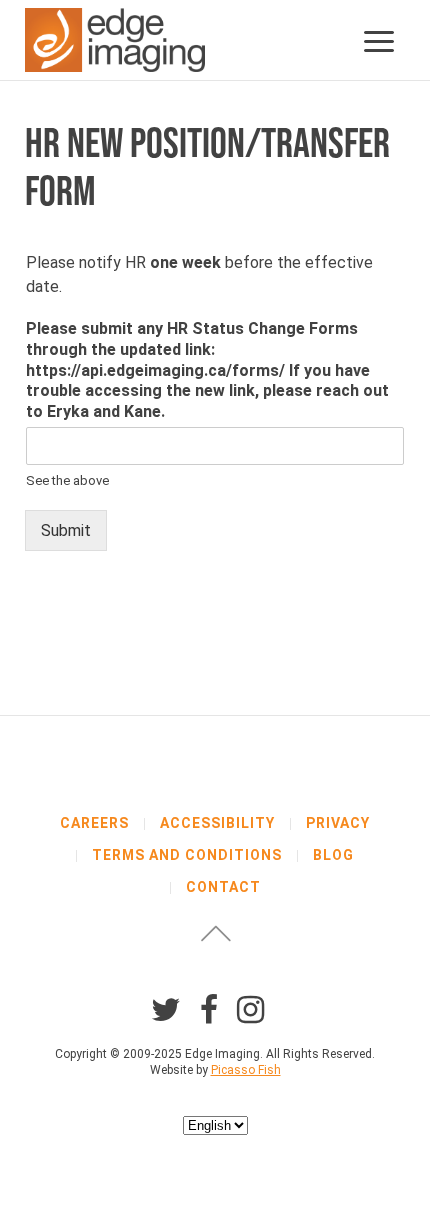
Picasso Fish (246, 1070)
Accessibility (217, 823)
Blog (333, 855)
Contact (223, 887)
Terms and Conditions (187, 855)
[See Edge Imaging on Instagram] (250, 1010)
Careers (94, 823)
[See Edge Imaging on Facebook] (209, 1010)
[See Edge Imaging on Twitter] (166, 1010)
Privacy (338, 823)
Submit (66, 530)
